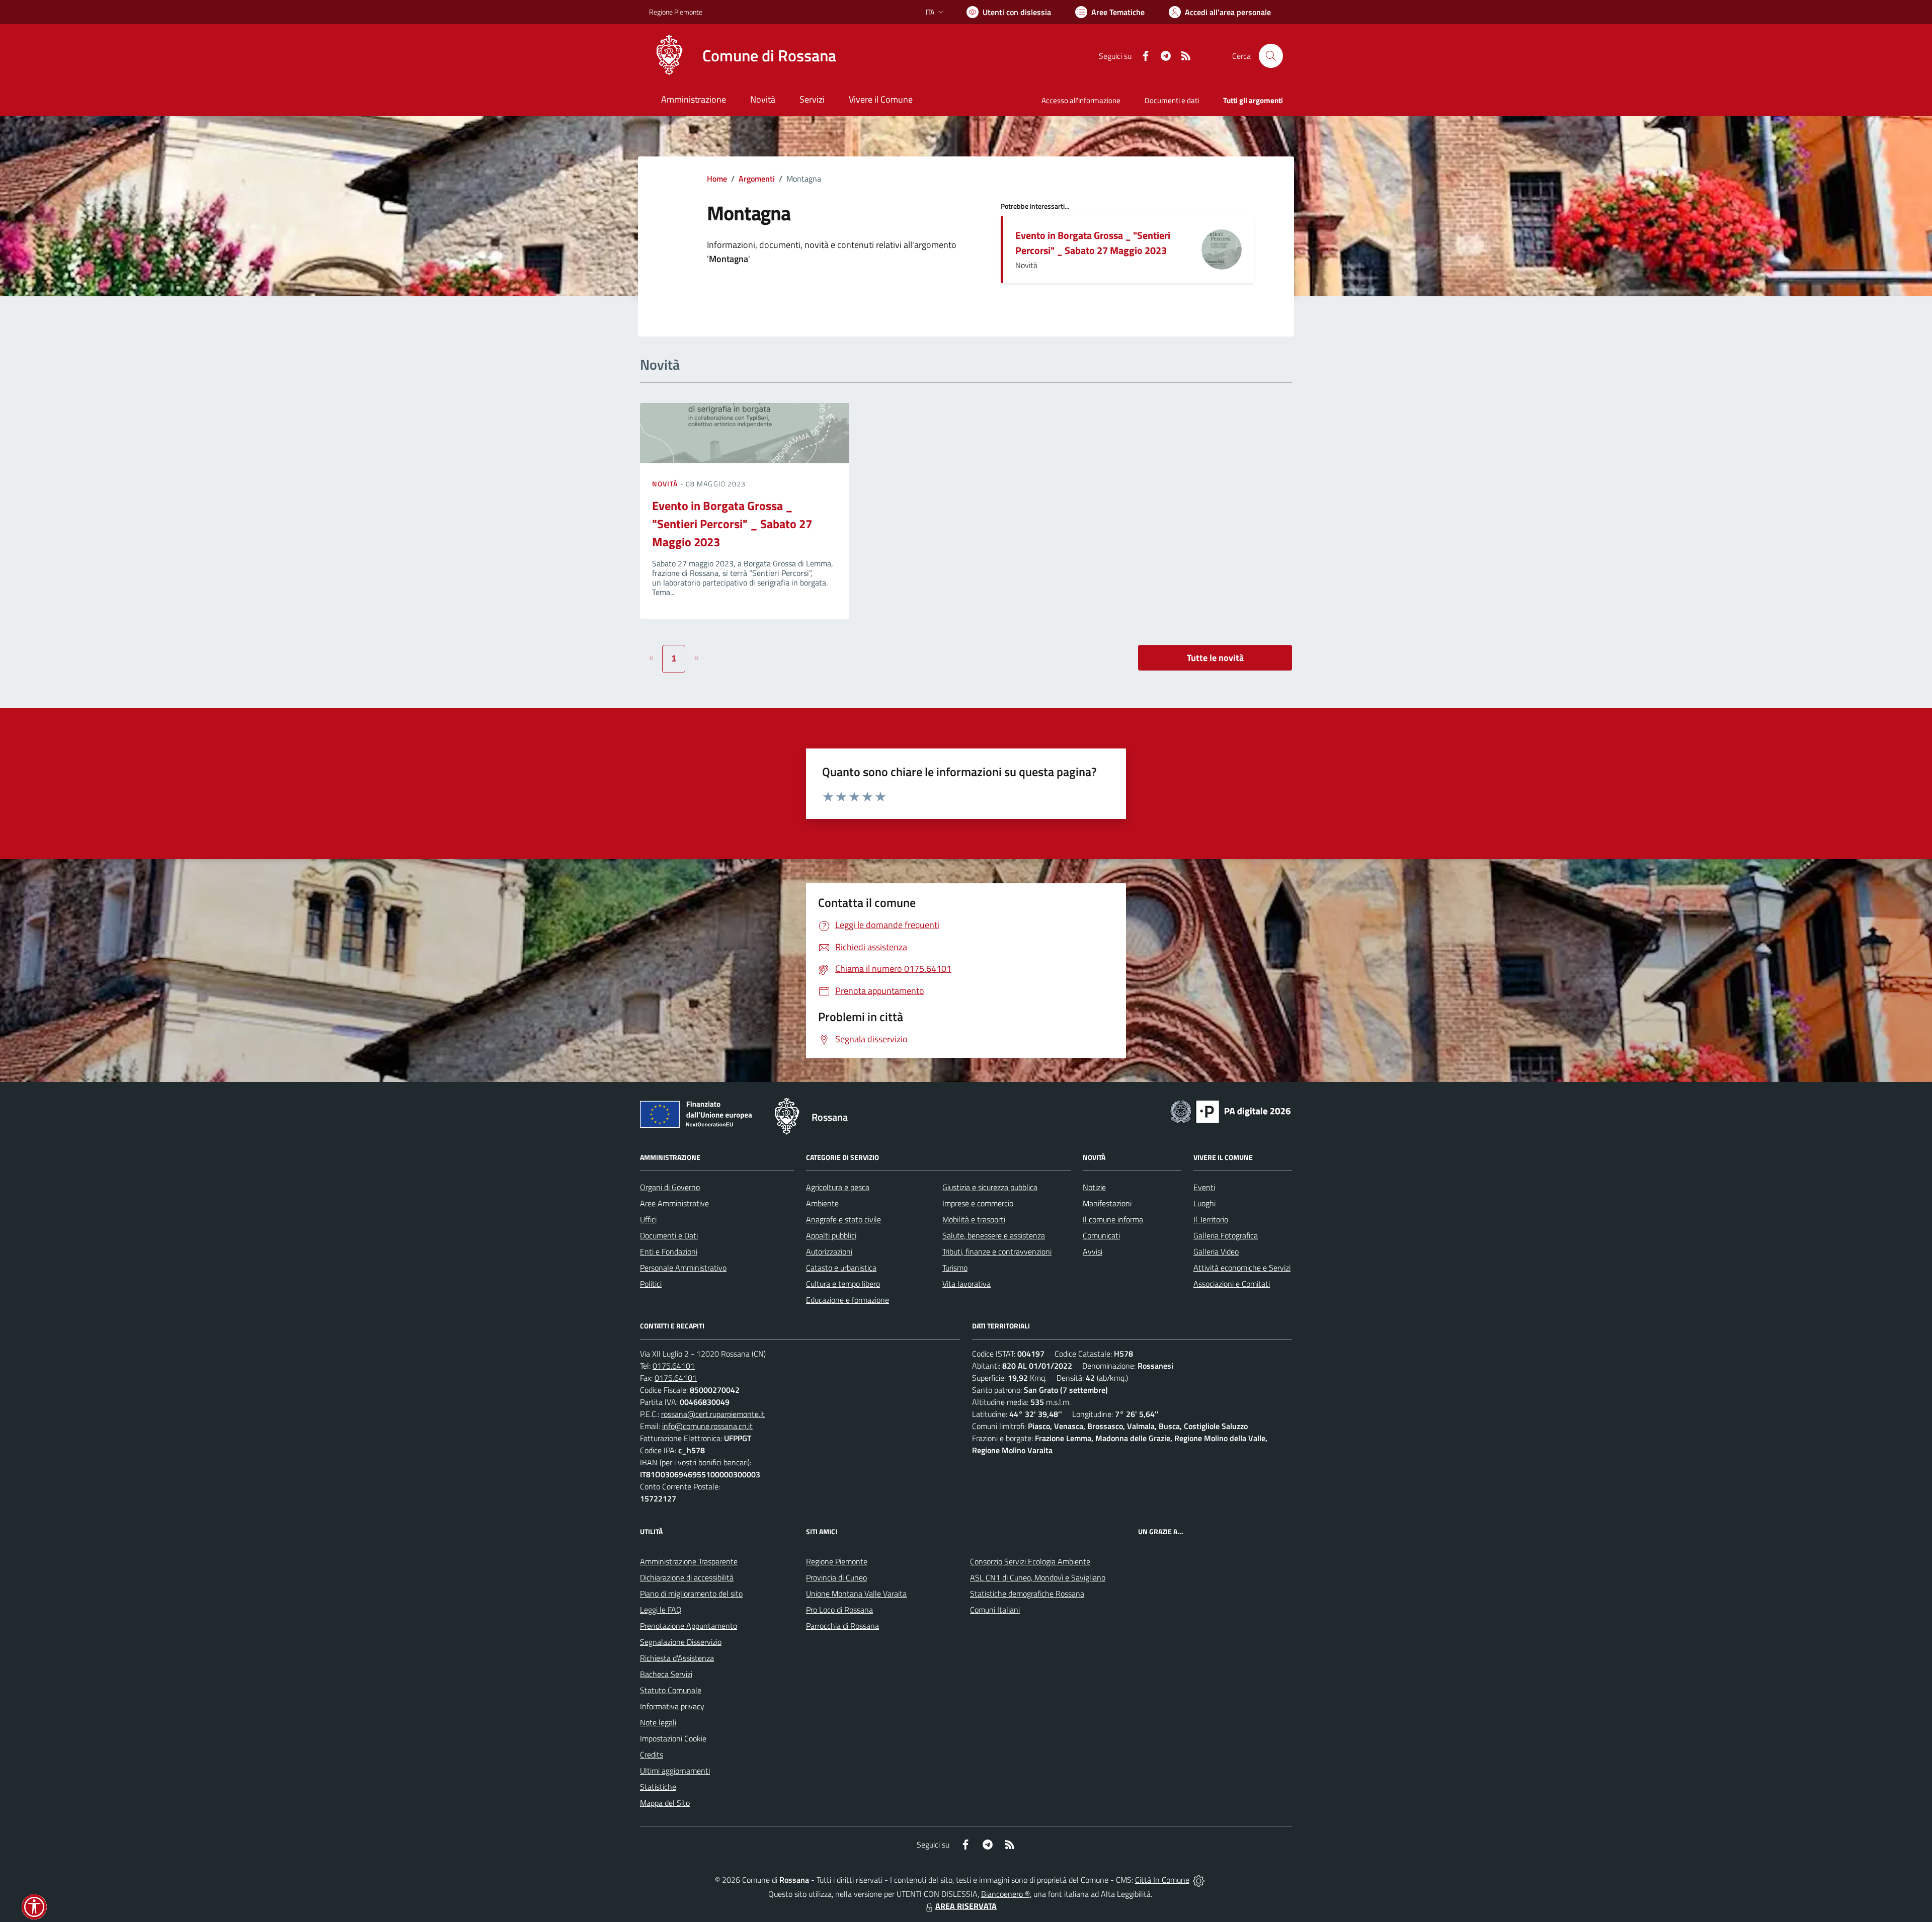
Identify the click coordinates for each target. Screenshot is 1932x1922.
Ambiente (822, 1203)
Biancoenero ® (1005, 1894)
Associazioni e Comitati (1232, 1284)
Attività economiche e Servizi (1242, 1268)
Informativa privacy (672, 1706)
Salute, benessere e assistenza (994, 1235)
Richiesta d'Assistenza (677, 1658)
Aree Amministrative (674, 1203)
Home (717, 179)
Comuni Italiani (995, 1610)
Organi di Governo (670, 1187)
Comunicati (1101, 1235)
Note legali (658, 1722)
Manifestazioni (1107, 1203)
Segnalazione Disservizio (681, 1642)
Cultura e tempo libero (843, 1284)
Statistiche (658, 1787)
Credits (652, 1754)
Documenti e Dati (669, 1235)
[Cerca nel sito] (1271, 56)
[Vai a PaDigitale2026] (1231, 1111)
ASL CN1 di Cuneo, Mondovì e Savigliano (1038, 1577)
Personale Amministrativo (683, 1268)
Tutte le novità (1215, 658)
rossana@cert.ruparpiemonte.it (713, 1414)
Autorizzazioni (829, 1251)
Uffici (648, 1219)
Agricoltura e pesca (838, 1187)
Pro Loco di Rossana (839, 1610)
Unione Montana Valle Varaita (856, 1594)
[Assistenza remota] (1199, 1880)
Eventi (1204, 1187)
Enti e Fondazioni (669, 1251)
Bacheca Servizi (666, 1674)
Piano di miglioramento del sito (691, 1594)
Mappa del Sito (665, 1803)
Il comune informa (1113, 1219)
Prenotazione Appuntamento (689, 1626)
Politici (651, 1284)
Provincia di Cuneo (836, 1577)
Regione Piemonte (676, 12)
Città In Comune (1162, 1880)
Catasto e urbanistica (841, 1268)
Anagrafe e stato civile (843, 1219)
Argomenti (757, 179)
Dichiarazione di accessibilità (687, 1577)
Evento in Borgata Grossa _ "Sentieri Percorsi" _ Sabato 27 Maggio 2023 (1093, 243)
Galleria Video (1216, 1251)
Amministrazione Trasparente (689, 1561)
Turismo (955, 1268)
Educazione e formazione (848, 1300)
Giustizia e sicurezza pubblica (990, 1187)
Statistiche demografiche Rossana (1027, 1594)
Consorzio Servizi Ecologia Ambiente (1030, 1561)
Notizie (1094, 1187)
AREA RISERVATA (966, 1906)
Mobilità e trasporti (974, 1219)
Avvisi (1093, 1251)
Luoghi (1204, 1203)
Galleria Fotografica (1226, 1235)
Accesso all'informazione (1081, 100)
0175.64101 (674, 1366)
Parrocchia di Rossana (842, 1626)
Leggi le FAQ (661, 1610)
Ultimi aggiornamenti (675, 1771)
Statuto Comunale (671, 1690)
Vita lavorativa (967, 1284)
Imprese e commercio (978, 1203)
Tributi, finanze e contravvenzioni (997, 1251)
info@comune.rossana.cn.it (707, 1426)
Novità (666, 484)
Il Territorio (1211, 1219)
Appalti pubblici (831, 1235)
